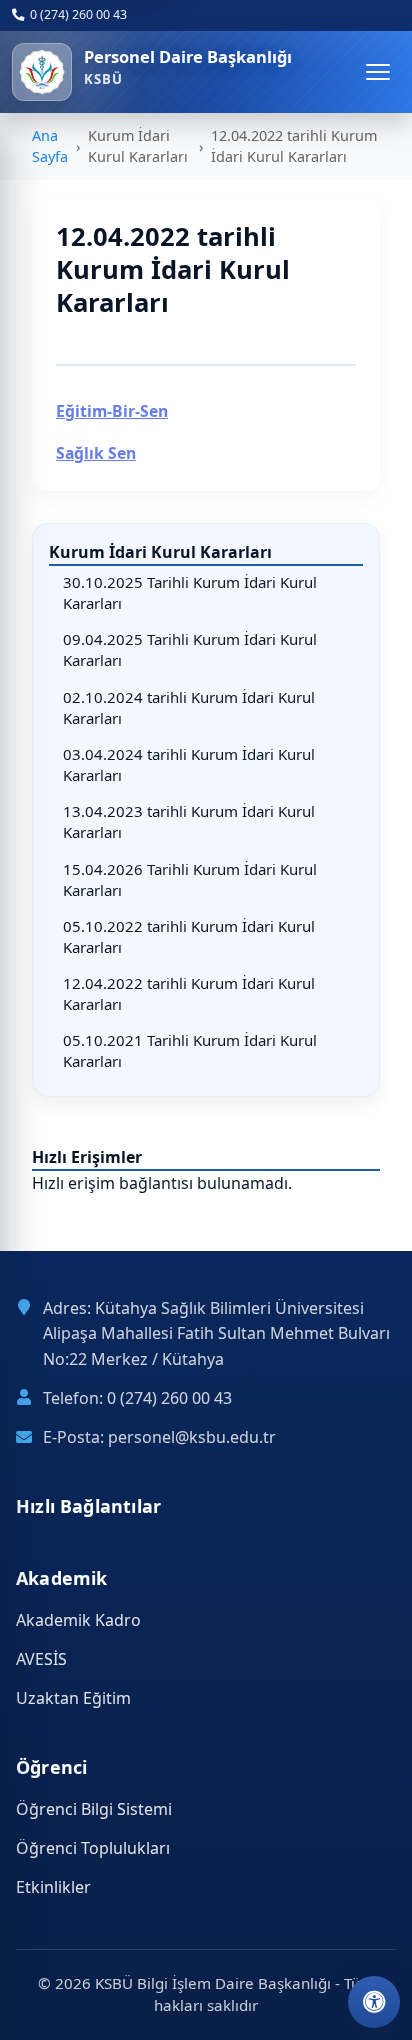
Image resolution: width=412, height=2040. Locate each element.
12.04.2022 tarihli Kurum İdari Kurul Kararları (189, 993)
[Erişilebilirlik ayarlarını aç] (374, 2002)
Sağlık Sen (96, 453)
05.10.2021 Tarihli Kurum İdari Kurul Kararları (190, 1050)
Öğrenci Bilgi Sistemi (94, 1809)
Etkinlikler (53, 1887)
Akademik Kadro (78, 1620)
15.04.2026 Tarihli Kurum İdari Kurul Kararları (190, 879)
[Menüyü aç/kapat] (378, 72)
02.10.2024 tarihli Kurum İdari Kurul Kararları (189, 707)
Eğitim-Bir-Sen (112, 411)
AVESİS (41, 1659)
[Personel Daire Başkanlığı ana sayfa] (42, 72)
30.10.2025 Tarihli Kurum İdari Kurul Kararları (190, 592)
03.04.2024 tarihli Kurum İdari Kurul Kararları (189, 764)
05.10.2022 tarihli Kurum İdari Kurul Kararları (189, 936)
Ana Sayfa (50, 146)
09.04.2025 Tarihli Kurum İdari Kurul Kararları (190, 649)
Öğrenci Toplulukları (93, 1848)
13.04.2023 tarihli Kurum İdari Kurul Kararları (189, 821)
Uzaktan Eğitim (73, 1698)
